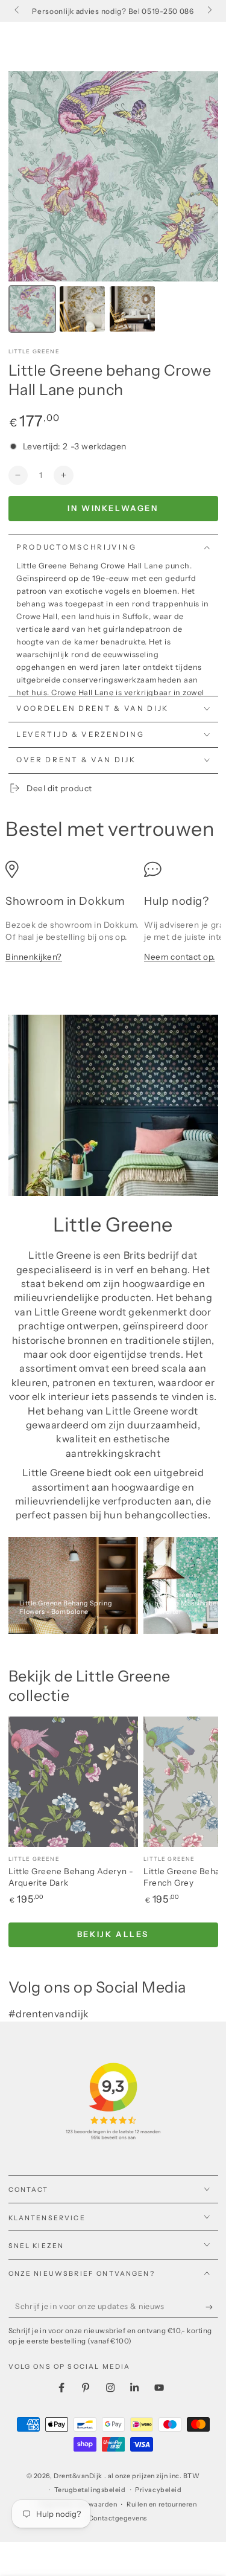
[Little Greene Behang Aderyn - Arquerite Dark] (74, 1782)
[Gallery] (113, 204)
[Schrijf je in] (212, 2307)
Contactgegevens (118, 2518)
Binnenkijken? (34, 957)
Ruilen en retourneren (162, 2504)
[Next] (201, 176)
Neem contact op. (180, 957)
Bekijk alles (113, 1934)
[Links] (18, 11)
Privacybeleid (158, 2490)
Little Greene (34, 351)
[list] (113, 918)
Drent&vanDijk (79, 2476)
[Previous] (26, 176)
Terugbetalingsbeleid (90, 2490)
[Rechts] (209, 11)
